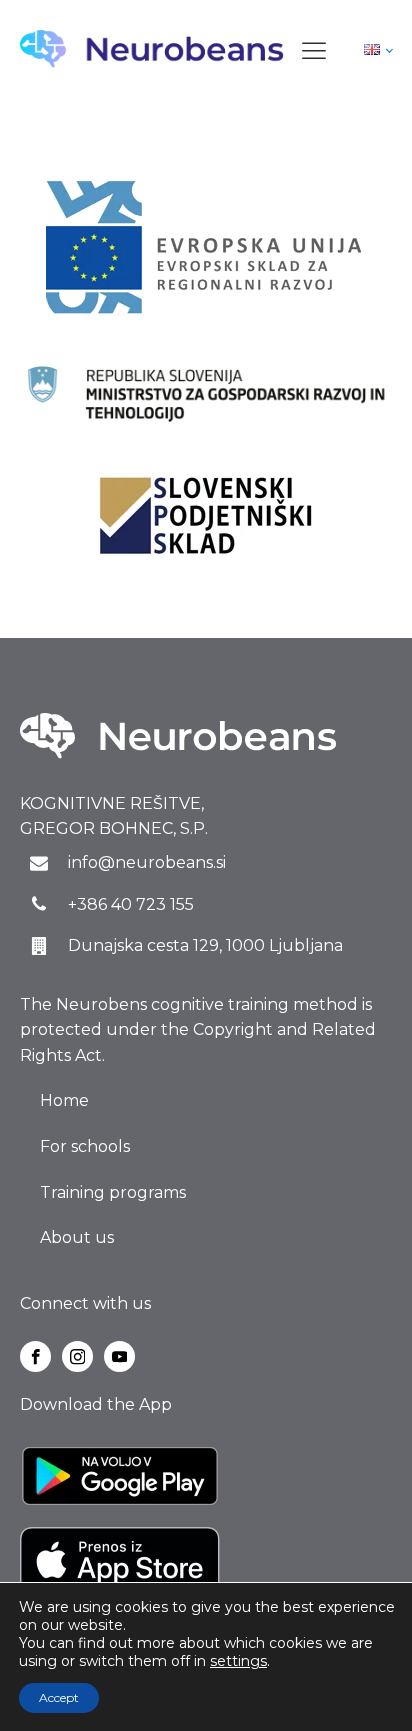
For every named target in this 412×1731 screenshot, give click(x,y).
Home (64, 1100)
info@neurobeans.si (147, 862)
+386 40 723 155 (131, 904)
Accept (59, 1697)
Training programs (113, 1192)
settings (238, 1661)
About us (77, 1237)
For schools (85, 1146)
